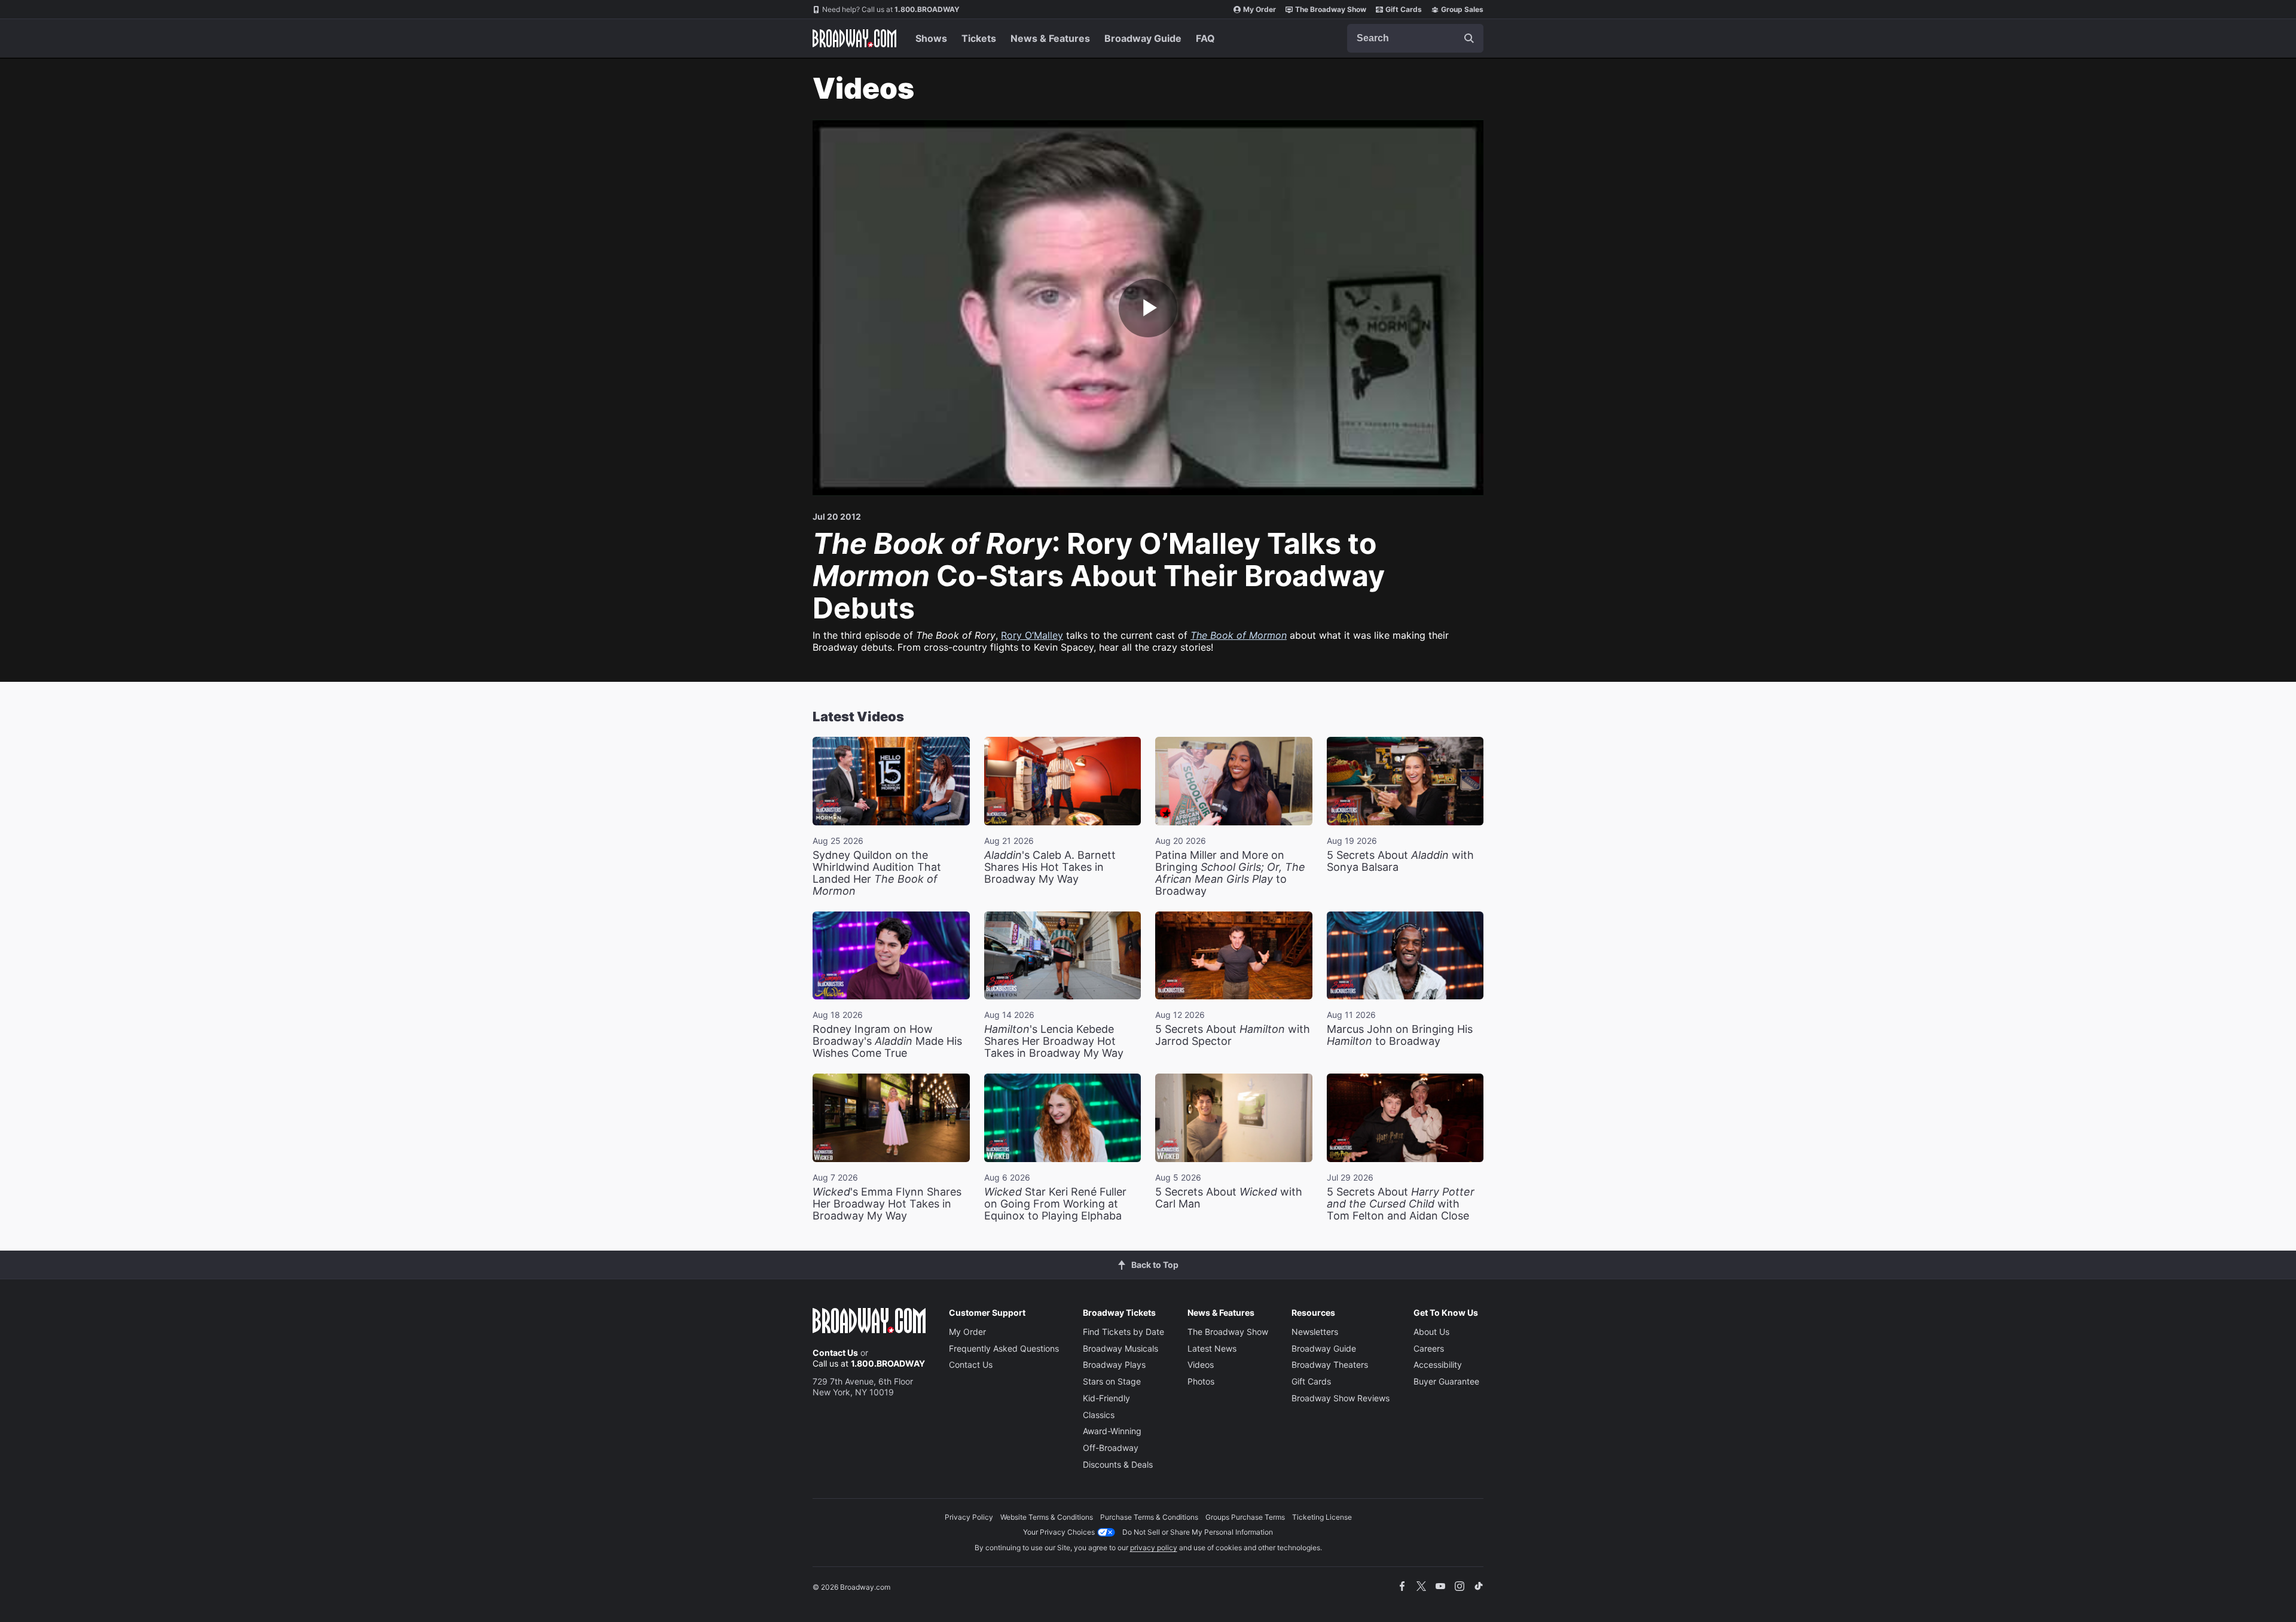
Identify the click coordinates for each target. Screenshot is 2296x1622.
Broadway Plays (1114, 1365)
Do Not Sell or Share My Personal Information (1198, 1532)
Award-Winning (1112, 1431)
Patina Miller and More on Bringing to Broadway (1230, 873)
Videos (1201, 1365)
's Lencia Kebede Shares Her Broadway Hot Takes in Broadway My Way (1054, 1041)
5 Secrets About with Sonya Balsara (1400, 861)
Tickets (979, 38)
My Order (1260, 9)
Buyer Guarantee (1446, 1381)
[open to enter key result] (1469, 38)
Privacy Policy (969, 1517)
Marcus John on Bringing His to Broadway (1400, 1035)
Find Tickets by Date (1123, 1332)
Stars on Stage (1112, 1381)
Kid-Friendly (1106, 1398)
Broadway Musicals (1120, 1348)
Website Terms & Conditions (1047, 1517)
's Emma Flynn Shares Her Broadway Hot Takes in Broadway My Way (887, 1204)
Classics (1099, 1415)
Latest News (1212, 1348)
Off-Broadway (1111, 1448)
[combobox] (1415, 38)
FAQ (1205, 38)
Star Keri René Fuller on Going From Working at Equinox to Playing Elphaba (1055, 1204)
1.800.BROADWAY (891, 9)
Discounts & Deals (1118, 1464)
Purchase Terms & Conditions (1149, 1517)
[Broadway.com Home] (854, 38)
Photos (1201, 1381)
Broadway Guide (1143, 38)
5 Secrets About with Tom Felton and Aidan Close (1401, 1204)
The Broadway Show (1331, 9)
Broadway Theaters (1330, 1365)
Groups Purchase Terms (1245, 1517)
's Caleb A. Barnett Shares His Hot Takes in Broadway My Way (1050, 867)
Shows (931, 38)
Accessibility (1438, 1365)
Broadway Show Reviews (1341, 1398)
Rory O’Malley (1032, 635)
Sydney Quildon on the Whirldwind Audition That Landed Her (877, 873)
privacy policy (1154, 1548)
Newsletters (1315, 1332)
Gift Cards (1404, 9)
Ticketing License (1322, 1517)
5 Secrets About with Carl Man (1229, 1198)
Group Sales (1462, 9)
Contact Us (835, 1353)
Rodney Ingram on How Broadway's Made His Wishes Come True (887, 1041)
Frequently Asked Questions (1004, 1348)
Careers (1429, 1348)
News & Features (1050, 38)
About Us (1431, 1332)
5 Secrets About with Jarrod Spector (1233, 1035)
